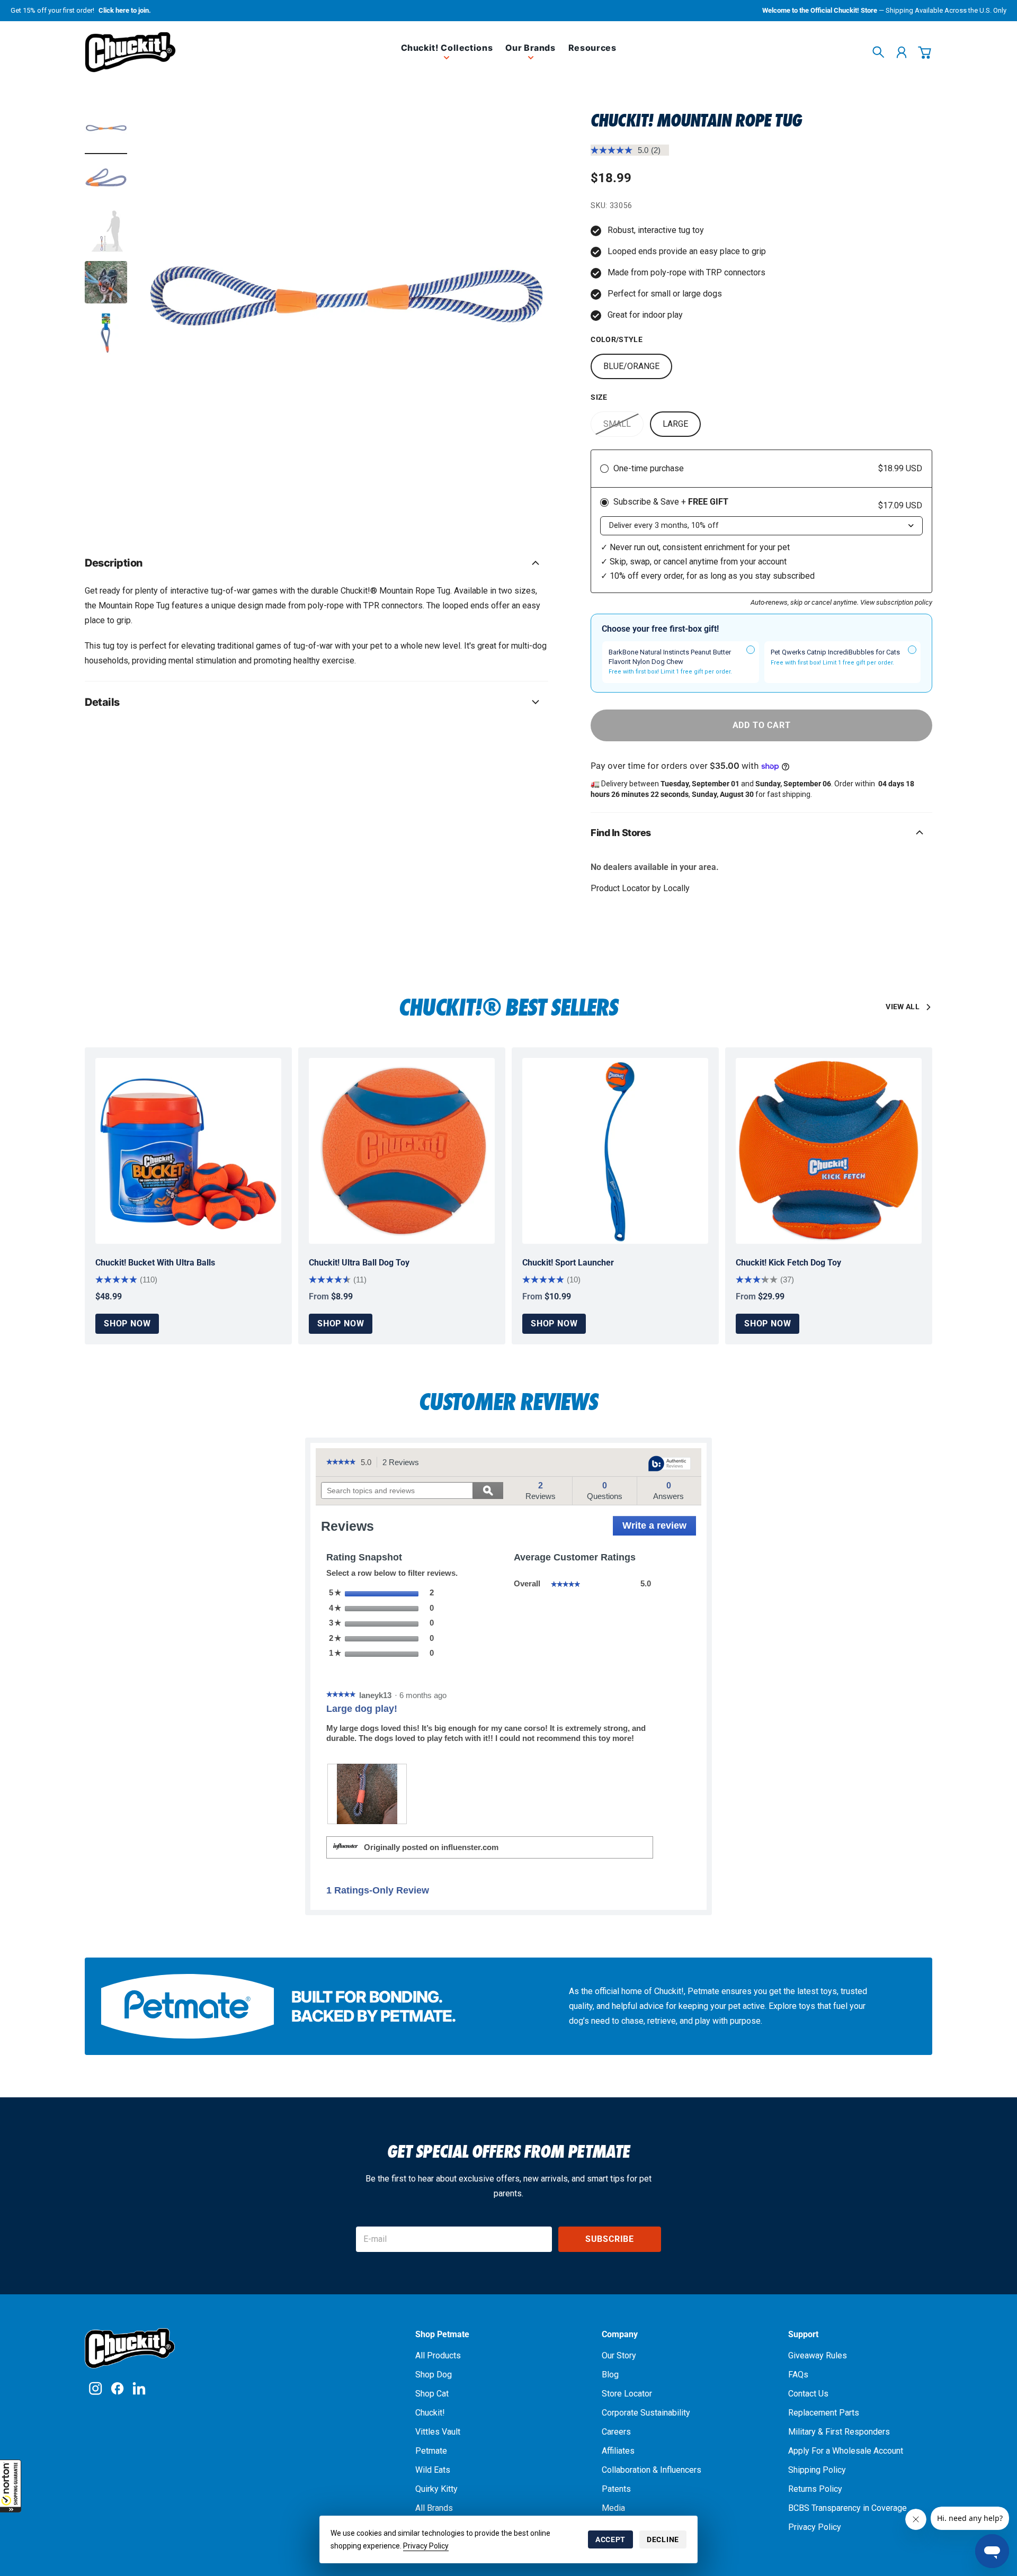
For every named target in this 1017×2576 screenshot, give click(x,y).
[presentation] (367, 1794)
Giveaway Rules (818, 2355)
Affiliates (618, 2451)
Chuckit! (430, 2413)
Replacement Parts (824, 2413)
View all (903, 1007)
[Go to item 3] (106, 231)
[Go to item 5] (106, 333)
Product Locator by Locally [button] (640, 888)
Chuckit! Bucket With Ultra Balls (155, 1263)
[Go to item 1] (106, 130)
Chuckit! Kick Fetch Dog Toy (788, 1263)
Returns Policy (815, 2489)
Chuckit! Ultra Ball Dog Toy (359, 1263)
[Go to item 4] (106, 282)
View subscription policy (896, 602)
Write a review (659, 1528)
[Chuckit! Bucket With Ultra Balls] (188, 1151)
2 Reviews (404, 1463)
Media (613, 2508)
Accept (610, 2539)
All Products (438, 2355)
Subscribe (610, 2239)
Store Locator (627, 2394)
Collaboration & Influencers (652, 2470)
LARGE (675, 424)
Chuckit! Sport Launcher (568, 1263)
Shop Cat (432, 2394)
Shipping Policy (817, 2470)
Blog (610, 2375)
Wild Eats (433, 2470)
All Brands (434, 2508)
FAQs (798, 2375)
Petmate (431, 2451)
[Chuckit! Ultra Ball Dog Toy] (402, 1151)
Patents (616, 2489)
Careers (616, 2432)
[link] (447, 56)
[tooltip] (670, 1464)
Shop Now (127, 1323)
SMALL (617, 424)
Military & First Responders (839, 2432)
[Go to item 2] (106, 181)
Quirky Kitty (436, 2489)
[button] (11, 2486)
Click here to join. (125, 10)
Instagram (96, 2388)
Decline (663, 2539)
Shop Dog (434, 2375)
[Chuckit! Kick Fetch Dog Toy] (829, 1151)
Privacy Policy (426, 2546)
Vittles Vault (438, 2432)
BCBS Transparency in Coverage (847, 2508)
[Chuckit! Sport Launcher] (615, 1151)
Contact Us (808, 2394)
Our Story (619, 2355)
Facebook (117, 2388)
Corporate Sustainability (646, 2413)
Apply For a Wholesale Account (846, 2451)
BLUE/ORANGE (631, 366)
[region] (344, 313)
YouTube (139, 2388)
